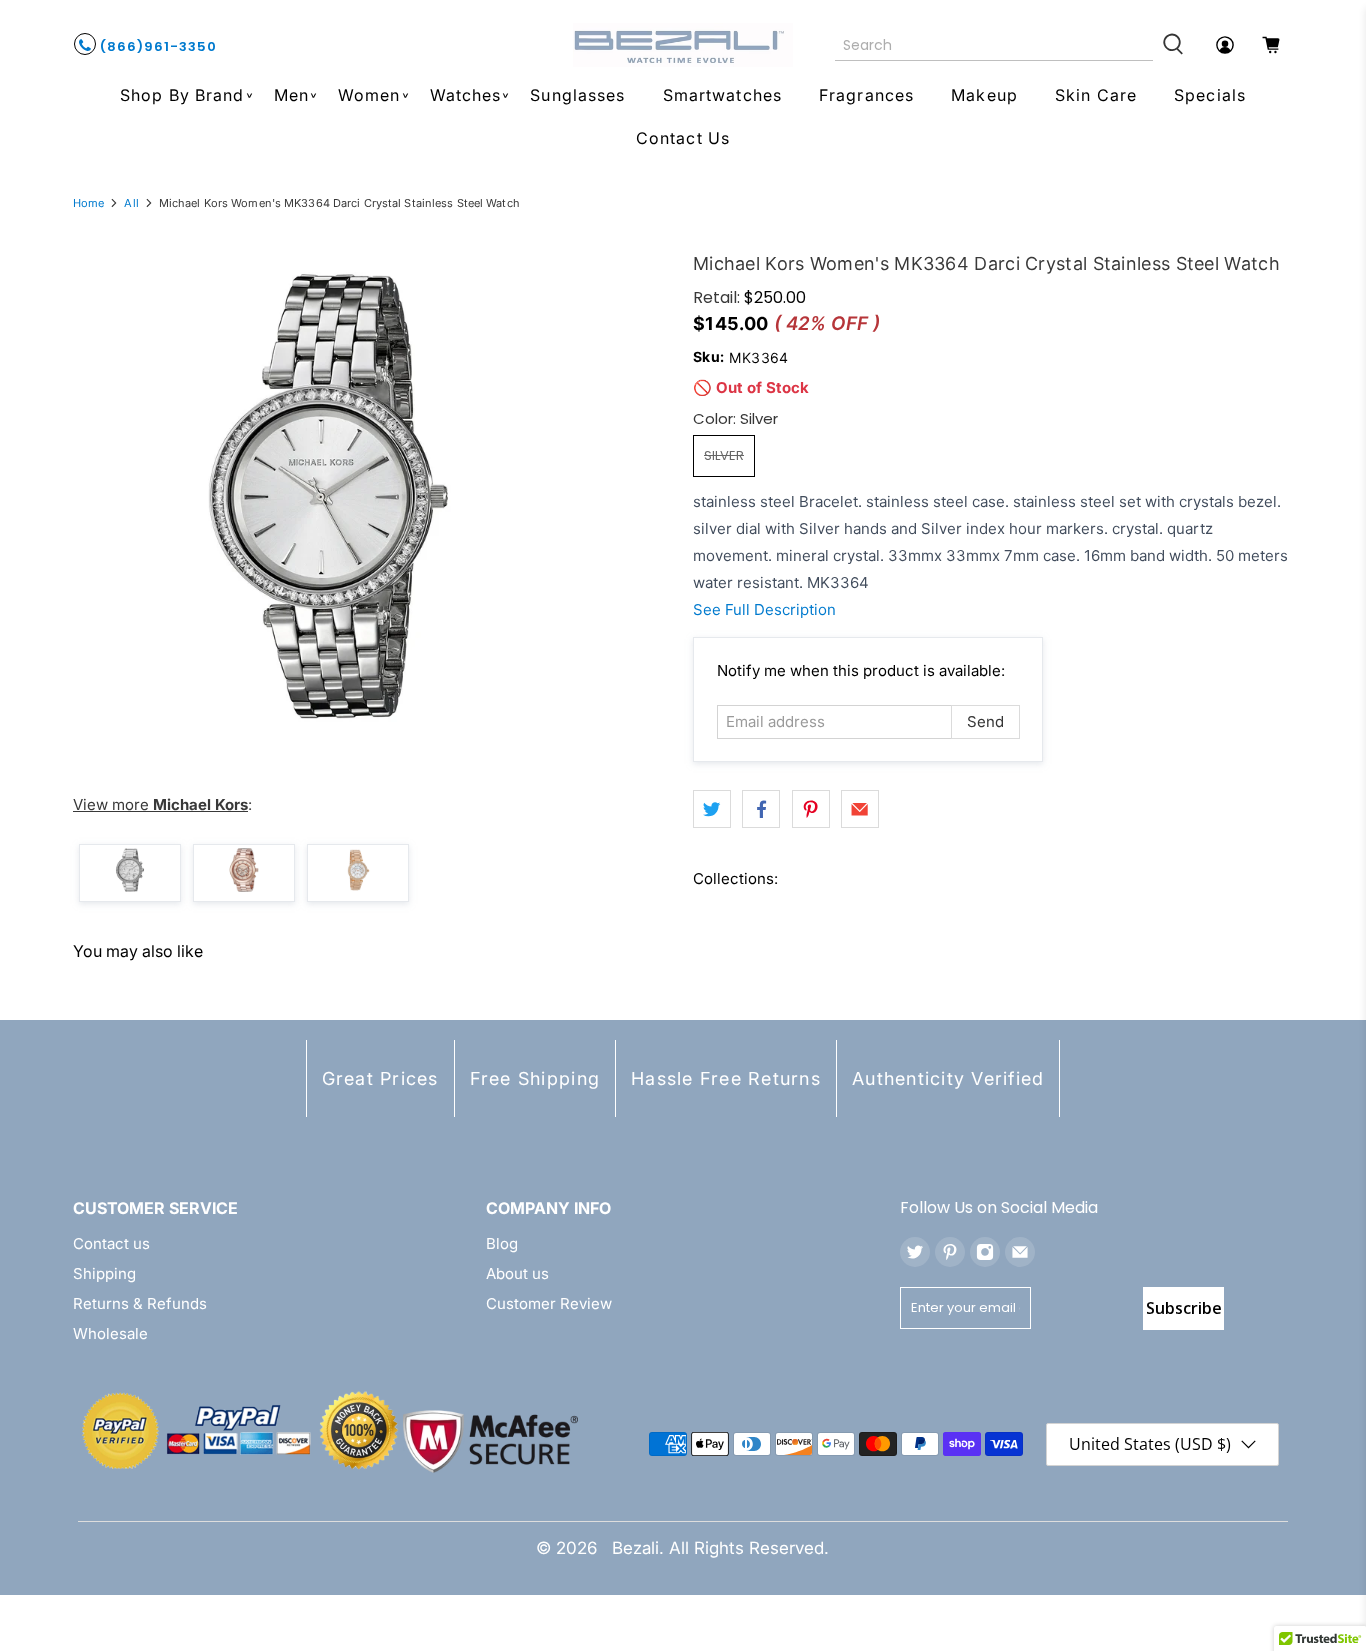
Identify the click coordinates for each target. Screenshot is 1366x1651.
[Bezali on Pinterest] (950, 1252)
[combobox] (994, 45)
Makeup (984, 95)
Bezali (635, 1548)
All (131, 203)
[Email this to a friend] (860, 809)
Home (88, 203)
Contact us (111, 1243)
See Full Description (764, 609)
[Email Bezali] (1020, 1252)
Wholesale (110, 1333)
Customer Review (549, 1303)
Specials (1210, 95)
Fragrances (866, 95)
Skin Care (1096, 95)
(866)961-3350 (156, 46)
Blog (502, 1243)
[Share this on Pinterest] (811, 809)
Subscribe (1184, 1308)
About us (517, 1273)
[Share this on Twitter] (712, 809)
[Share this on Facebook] (761, 809)
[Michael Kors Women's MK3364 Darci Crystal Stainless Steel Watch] (328, 497)
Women (369, 95)
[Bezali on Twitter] (915, 1252)
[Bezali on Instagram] (985, 1252)
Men (291, 95)
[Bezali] (683, 45)
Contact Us (683, 138)
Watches (466, 95)
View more (160, 804)
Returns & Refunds (140, 1303)
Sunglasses (577, 95)
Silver (724, 455)
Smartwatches (722, 95)
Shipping (104, 1273)
